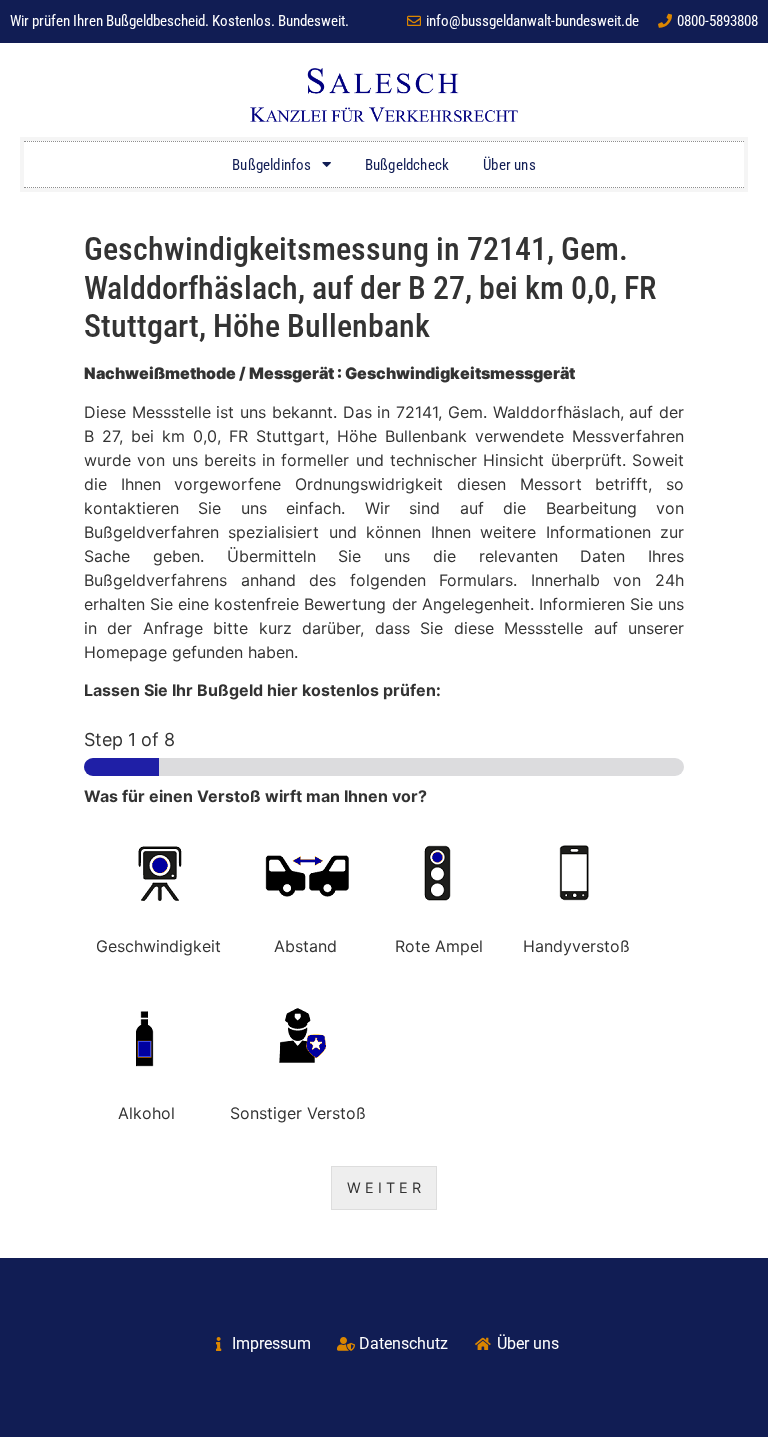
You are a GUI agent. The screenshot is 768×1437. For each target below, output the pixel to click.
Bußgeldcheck (407, 165)
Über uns (509, 165)
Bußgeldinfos (271, 165)
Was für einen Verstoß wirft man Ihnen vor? (255, 796)
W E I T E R (384, 1187)
